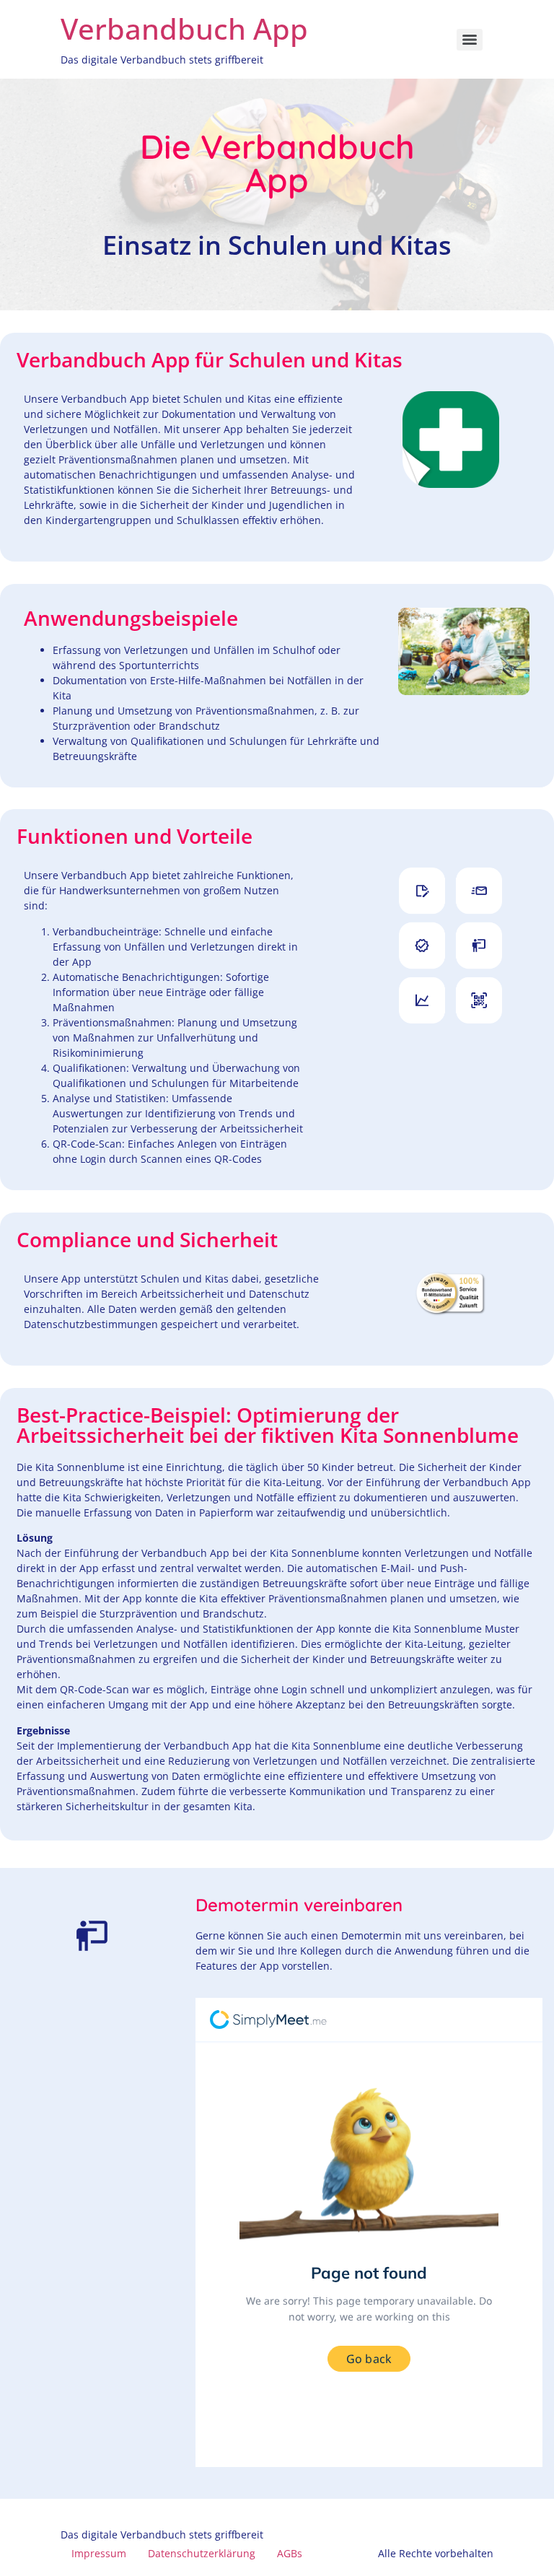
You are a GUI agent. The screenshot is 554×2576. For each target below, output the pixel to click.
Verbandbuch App (184, 29)
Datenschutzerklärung (202, 2553)
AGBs (290, 2553)
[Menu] (470, 40)
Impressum (99, 2553)
